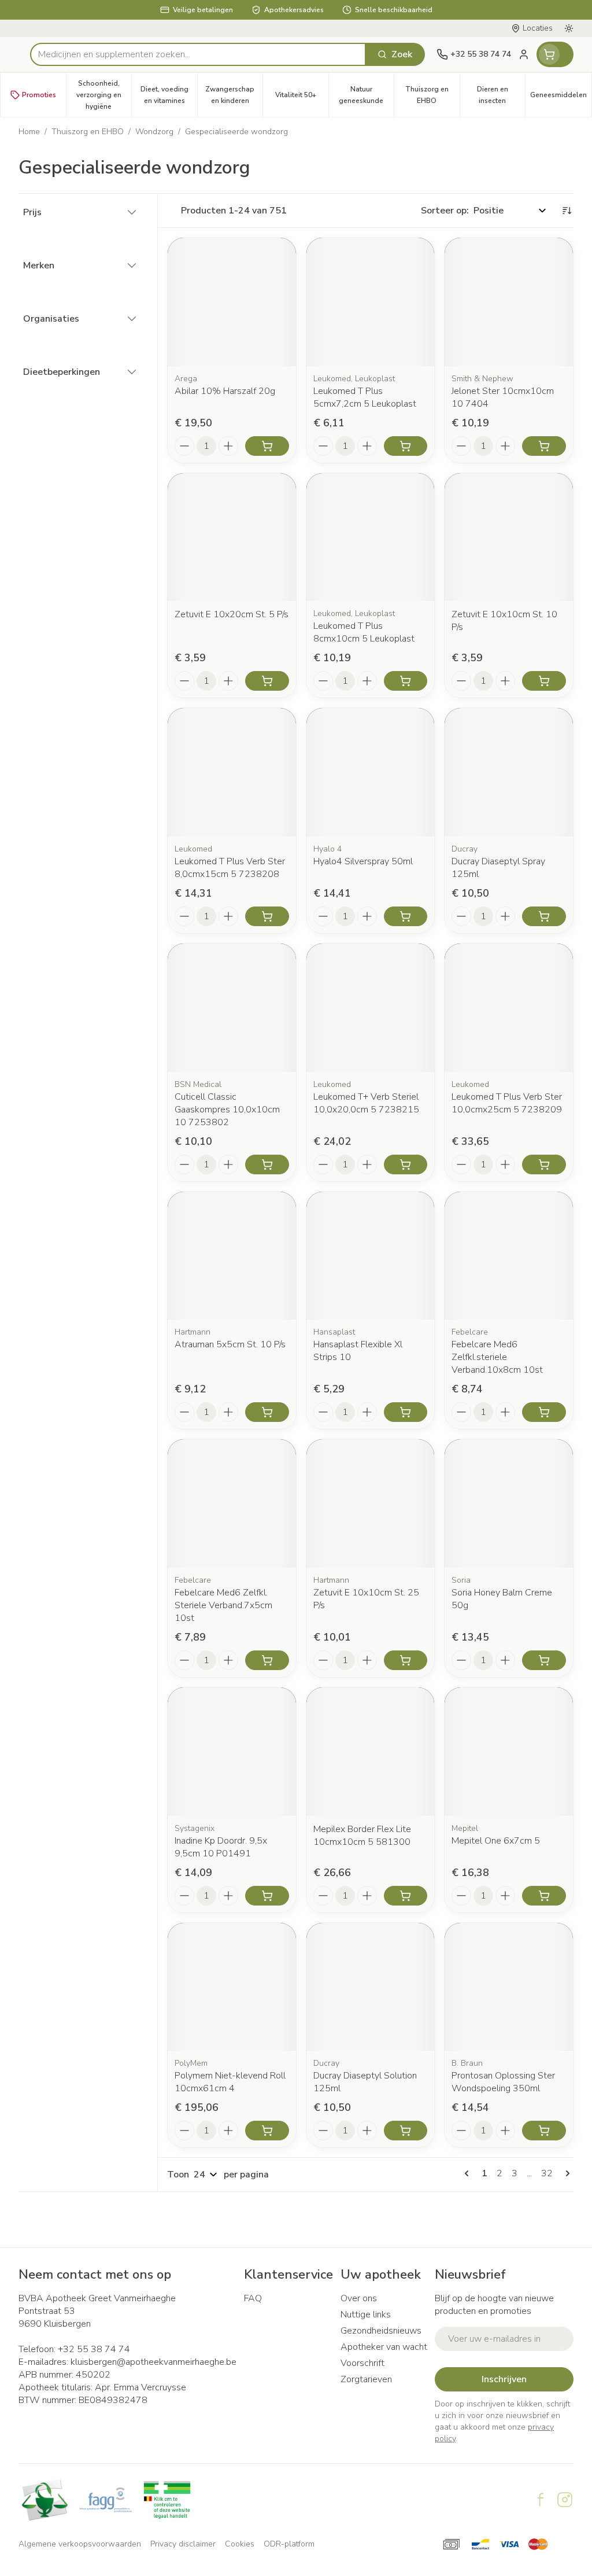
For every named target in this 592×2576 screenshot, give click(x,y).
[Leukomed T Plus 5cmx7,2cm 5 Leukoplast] (371, 302)
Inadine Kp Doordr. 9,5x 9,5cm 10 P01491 (221, 1847)
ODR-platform (289, 2544)
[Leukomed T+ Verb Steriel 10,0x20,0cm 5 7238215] (371, 1008)
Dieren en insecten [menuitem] (501, 95)
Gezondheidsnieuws (381, 2331)
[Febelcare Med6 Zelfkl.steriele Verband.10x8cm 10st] (509, 1256)
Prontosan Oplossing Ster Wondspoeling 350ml (503, 2082)
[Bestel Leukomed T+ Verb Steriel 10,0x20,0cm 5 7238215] (406, 1164)
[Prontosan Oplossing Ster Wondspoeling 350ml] (509, 1987)
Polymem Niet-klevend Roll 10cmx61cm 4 (230, 2082)
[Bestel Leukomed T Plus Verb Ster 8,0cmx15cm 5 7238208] (267, 916)
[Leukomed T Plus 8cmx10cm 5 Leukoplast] (371, 537)
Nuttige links (366, 2315)
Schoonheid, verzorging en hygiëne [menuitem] (104, 95)
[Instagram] (565, 2500)
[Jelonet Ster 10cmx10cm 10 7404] (509, 302)
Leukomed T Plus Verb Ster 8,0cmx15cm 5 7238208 (230, 868)
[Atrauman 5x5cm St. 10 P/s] (232, 1256)
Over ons (359, 2298)
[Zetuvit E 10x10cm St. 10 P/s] (509, 537)
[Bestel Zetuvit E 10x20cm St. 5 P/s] (267, 681)
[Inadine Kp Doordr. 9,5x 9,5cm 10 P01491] (232, 1752)
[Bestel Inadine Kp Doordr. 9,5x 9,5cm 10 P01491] (267, 1896)
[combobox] (198, 54)
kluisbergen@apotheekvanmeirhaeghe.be (153, 2362)
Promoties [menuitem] (39, 95)
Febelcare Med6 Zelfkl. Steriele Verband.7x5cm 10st (223, 1605)
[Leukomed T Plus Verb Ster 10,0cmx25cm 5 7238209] (509, 1008)
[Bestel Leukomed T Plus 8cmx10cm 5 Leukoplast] (406, 681)
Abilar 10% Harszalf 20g (225, 391)
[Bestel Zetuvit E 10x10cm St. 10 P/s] (544, 681)
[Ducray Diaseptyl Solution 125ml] (371, 1987)
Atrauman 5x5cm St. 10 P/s (230, 1344)
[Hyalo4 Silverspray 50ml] (371, 772)
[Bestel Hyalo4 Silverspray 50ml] (406, 916)
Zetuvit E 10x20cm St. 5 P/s (232, 614)
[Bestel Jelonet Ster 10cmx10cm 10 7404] (544, 446)
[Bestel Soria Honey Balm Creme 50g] (544, 1660)
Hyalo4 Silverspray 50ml (363, 861)
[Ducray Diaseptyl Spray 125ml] (509, 772)
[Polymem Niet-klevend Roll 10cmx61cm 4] (232, 1987)
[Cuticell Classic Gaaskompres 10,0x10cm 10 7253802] (232, 1008)
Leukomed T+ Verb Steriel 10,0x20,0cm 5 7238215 (366, 1103)
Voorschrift (362, 2363)
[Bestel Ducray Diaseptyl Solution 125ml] (406, 2131)
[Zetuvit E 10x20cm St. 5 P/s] (232, 537)
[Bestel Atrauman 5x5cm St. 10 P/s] (267, 1412)
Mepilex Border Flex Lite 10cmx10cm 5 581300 (362, 1836)
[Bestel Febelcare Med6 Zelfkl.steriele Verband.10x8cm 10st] (544, 1412)
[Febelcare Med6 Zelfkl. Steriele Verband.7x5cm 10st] (232, 1503)
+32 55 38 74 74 (94, 2349)
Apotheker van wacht (384, 2347)
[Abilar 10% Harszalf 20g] (232, 302)
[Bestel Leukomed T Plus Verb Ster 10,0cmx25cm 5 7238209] (544, 1164)
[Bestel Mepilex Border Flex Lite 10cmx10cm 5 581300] (406, 1896)
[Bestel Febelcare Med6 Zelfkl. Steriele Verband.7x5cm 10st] (267, 1660)
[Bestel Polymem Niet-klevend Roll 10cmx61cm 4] (267, 2131)
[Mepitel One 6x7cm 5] (509, 1752)
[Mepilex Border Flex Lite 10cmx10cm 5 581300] (371, 1752)
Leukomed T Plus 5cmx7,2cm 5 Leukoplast (365, 397)
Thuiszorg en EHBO (88, 132)
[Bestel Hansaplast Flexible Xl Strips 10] (406, 1412)
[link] (469, 2173)
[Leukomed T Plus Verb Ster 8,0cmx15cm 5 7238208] (232, 772)
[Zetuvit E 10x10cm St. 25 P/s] (371, 1503)
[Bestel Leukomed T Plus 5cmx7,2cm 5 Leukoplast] (406, 446)
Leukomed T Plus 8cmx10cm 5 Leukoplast (364, 632)
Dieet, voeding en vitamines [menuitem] (169, 95)
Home (29, 132)
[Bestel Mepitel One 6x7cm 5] (544, 1896)
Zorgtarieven (366, 2379)
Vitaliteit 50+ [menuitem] (302, 98)
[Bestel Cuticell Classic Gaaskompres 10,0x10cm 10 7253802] (267, 1164)
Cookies (240, 2544)
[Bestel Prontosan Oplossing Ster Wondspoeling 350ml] (544, 2131)
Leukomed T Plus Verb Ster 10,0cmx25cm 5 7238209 (507, 1103)
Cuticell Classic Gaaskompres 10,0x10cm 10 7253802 (227, 1110)
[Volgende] (565, 2173)
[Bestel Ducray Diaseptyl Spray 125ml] (544, 916)
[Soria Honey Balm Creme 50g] (509, 1503)
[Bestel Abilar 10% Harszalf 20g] (267, 446)
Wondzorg (154, 132)
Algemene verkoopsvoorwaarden (80, 2544)
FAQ (253, 2298)
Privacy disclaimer (183, 2544)
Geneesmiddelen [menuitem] (561, 98)
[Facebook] (541, 2500)
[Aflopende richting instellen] (567, 211)
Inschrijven (504, 2379)
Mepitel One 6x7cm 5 (496, 1841)
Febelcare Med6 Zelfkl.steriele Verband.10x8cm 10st (497, 1357)
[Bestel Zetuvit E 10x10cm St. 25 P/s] (406, 1660)
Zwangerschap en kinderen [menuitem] (234, 95)
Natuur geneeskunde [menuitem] (366, 95)
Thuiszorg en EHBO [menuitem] (432, 95)
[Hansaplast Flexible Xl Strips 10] (371, 1256)
